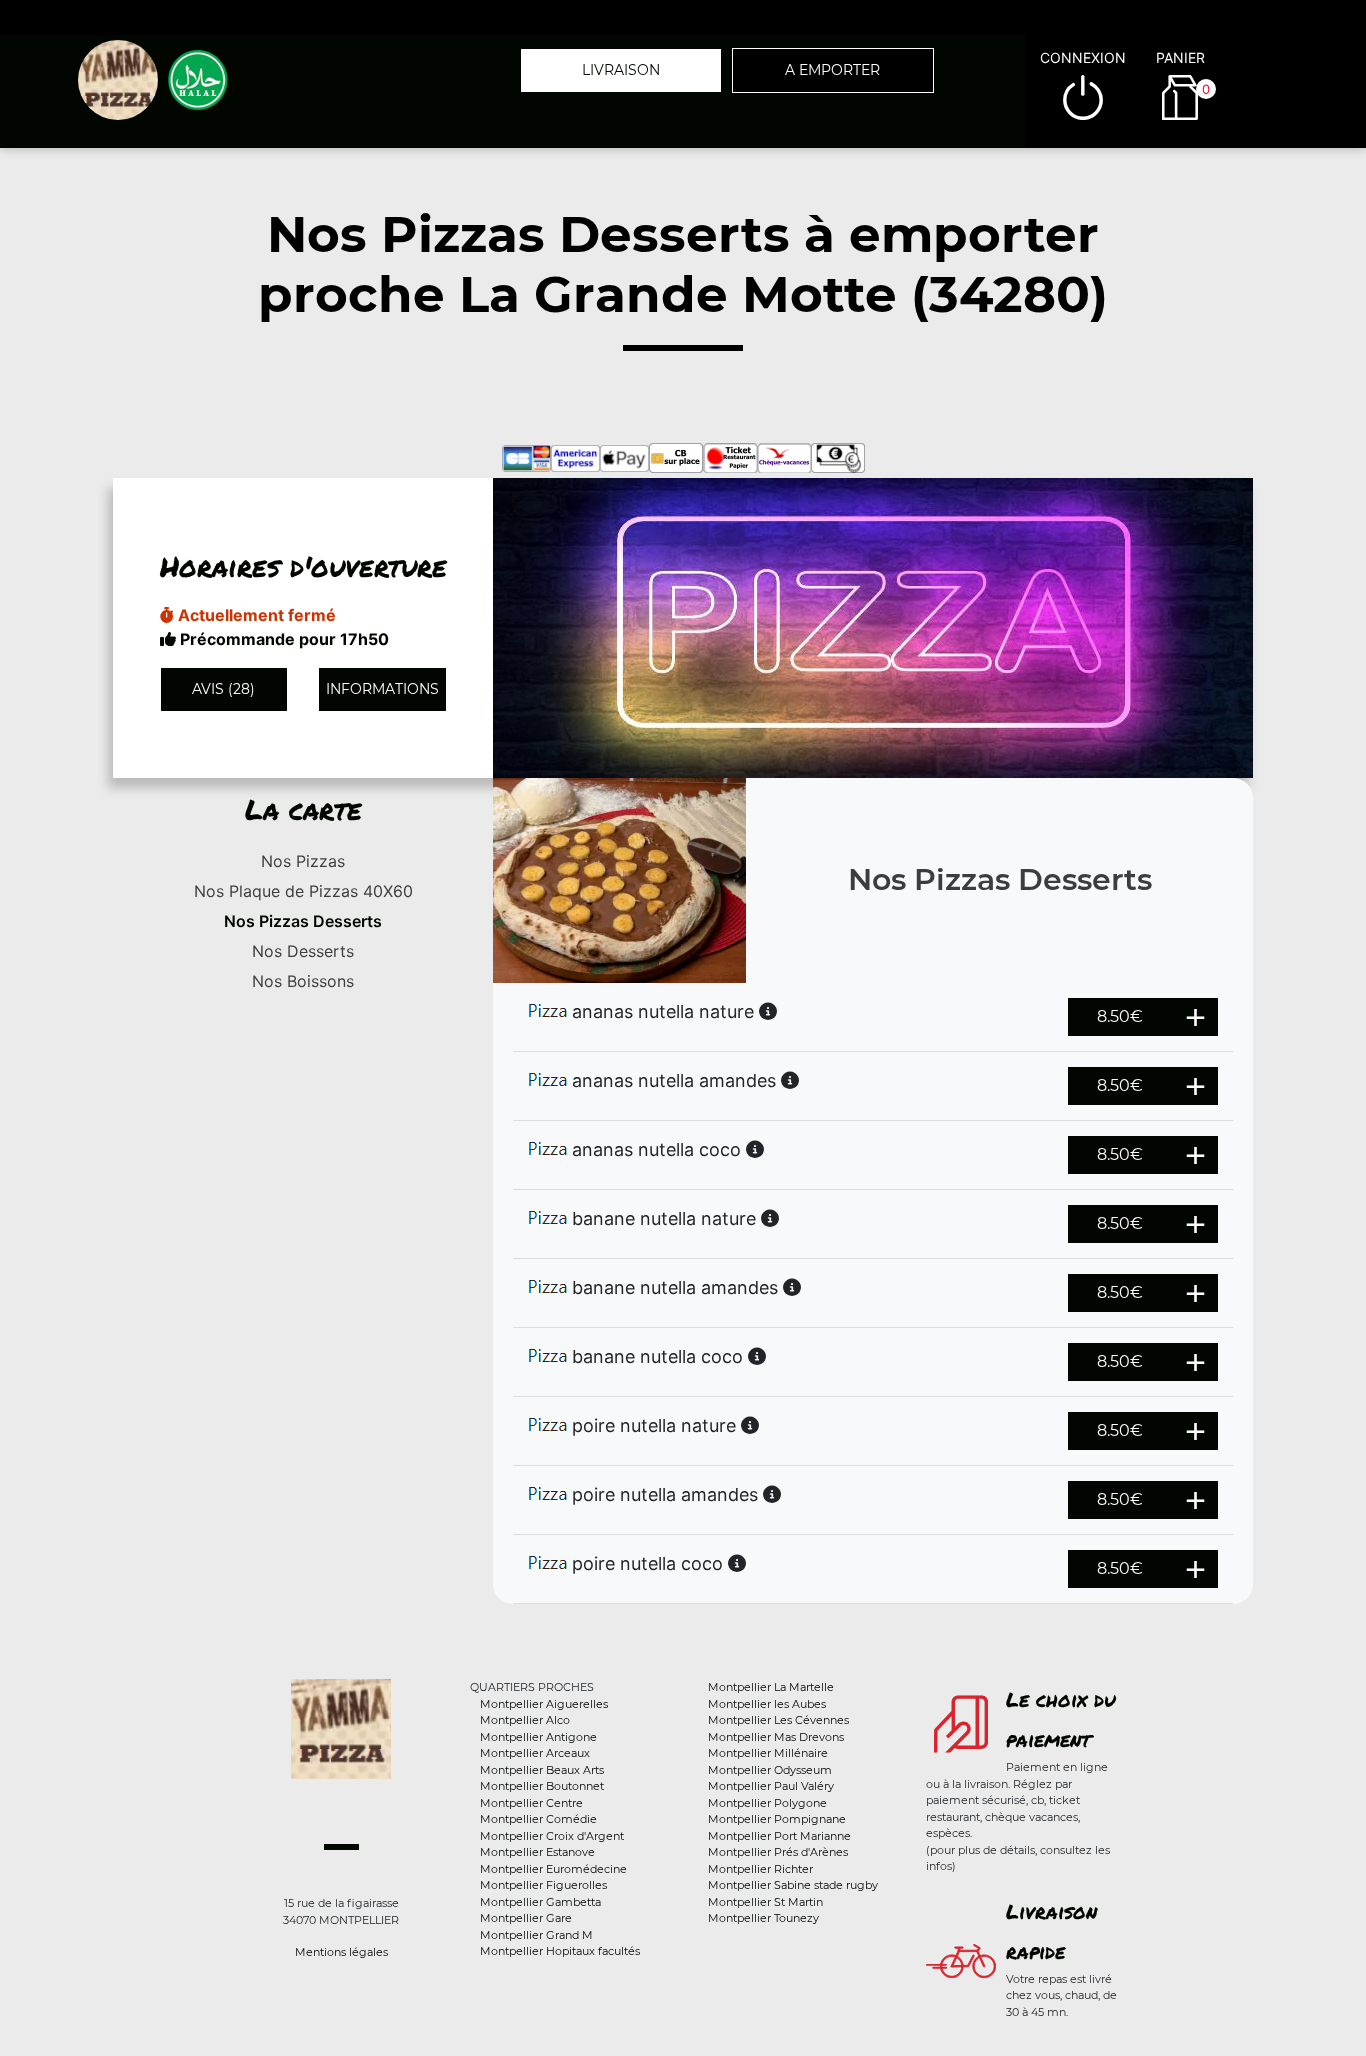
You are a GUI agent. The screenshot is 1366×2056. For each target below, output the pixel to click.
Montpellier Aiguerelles (544, 1704)
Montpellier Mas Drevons (776, 1737)
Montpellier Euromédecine (553, 1869)
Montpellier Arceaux (535, 1753)
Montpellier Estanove (537, 1852)
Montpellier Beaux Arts (542, 1770)
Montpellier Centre (531, 1803)
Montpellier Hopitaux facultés (560, 1951)
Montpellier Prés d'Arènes (778, 1852)
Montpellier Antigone (538, 1737)
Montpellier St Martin (765, 1902)
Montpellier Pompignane (777, 1819)
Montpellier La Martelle (771, 1687)
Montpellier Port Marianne (779, 1836)
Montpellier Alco (525, 1720)
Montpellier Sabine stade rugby (793, 1885)
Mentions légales (341, 1952)
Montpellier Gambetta (540, 1902)
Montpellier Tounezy (763, 1918)
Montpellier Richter (760, 1869)
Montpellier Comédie (538, 1819)
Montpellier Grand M (536, 1935)
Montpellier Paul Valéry (771, 1786)
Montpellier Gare (526, 1918)
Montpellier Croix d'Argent (552, 1836)
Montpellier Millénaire (768, 1753)
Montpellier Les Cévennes (778, 1720)
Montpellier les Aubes (767, 1704)
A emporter (832, 70)
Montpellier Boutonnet (542, 1786)
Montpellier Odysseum (770, 1770)
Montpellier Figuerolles (543, 1885)
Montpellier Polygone (767, 1803)
